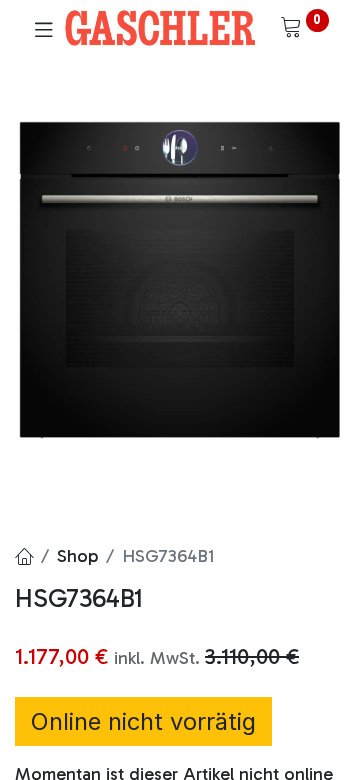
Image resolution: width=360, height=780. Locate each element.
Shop (77, 556)
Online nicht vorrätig (143, 721)
